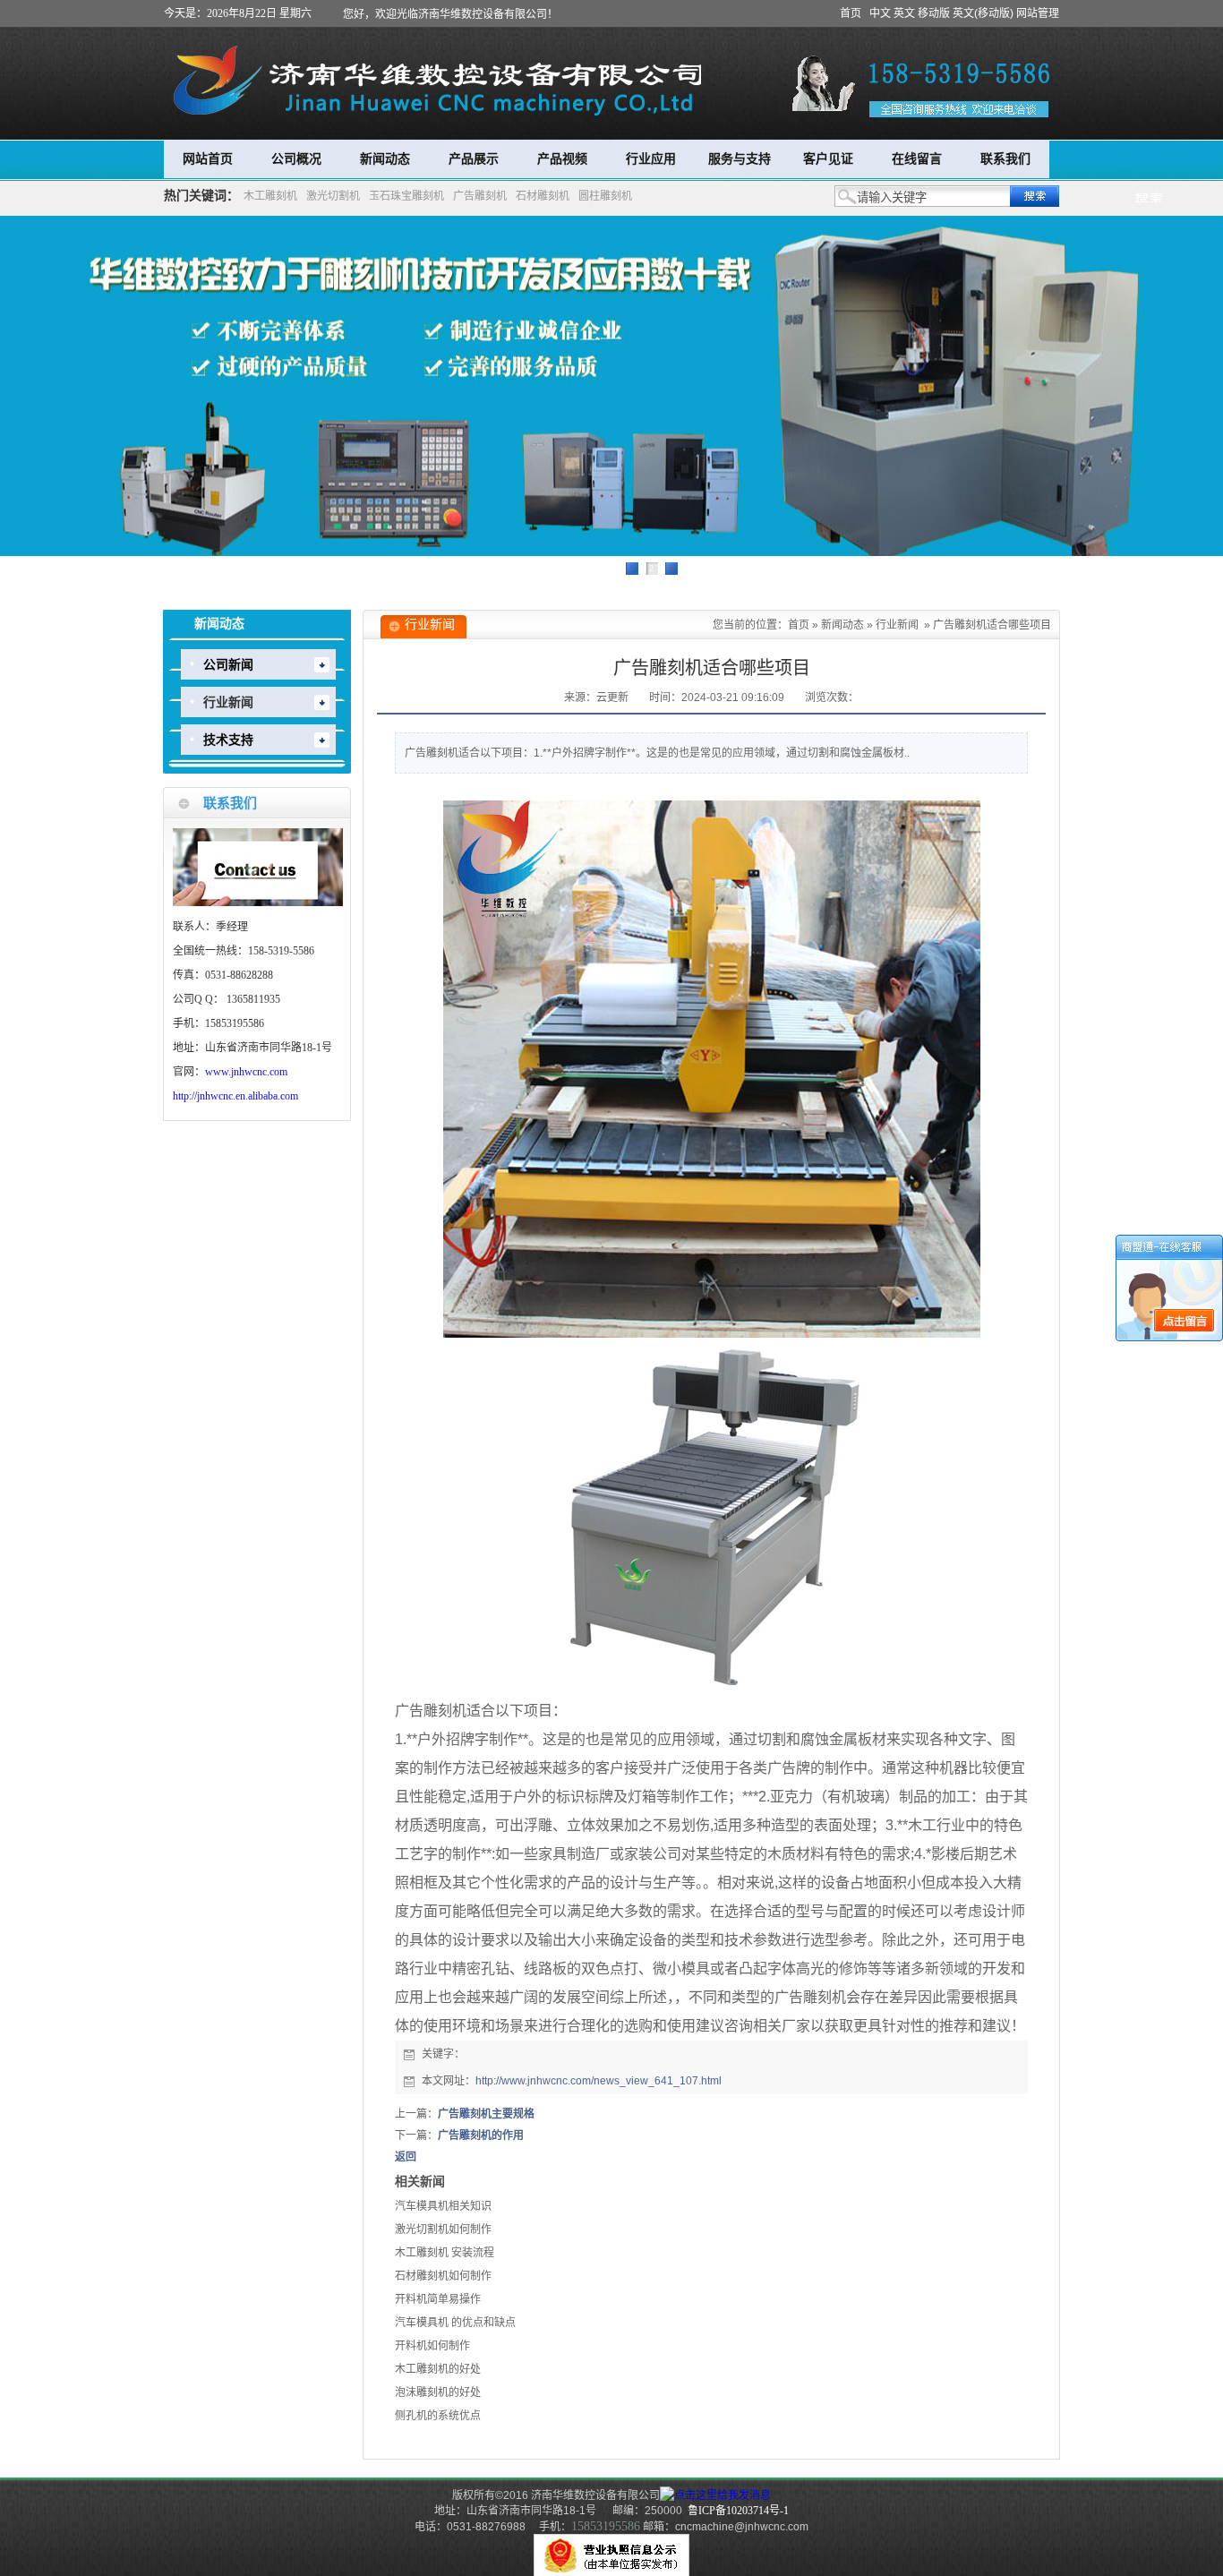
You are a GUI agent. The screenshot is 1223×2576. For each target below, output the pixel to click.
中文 (880, 13)
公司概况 (296, 159)
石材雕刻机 (543, 196)
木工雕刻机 (270, 196)
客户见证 (828, 159)
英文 (904, 13)
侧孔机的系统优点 (438, 2416)
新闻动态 (385, 159)
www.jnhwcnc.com (246, 1072)
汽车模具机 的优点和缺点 (455, 2323)
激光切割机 (333, 196)
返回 (406, 2157)
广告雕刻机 (480, 196)
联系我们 (1005, 159)
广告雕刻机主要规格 (486, 2114)
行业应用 (651, 159)
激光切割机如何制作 (443, 2229)
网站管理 (1038, 13)
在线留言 (917, 159)
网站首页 (208, 159)
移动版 (934, 13)
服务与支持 (740, 159)
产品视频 (562, 159)
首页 (851, 13)
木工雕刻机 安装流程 (445, 2253)
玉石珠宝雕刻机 (406, 196)
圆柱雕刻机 (605, 196)
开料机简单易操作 (438, 2299)
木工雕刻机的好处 (438, 2369)
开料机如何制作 (432, 2346)
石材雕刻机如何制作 (443, 2276)
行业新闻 (897, 625)
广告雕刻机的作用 (481, 2135)
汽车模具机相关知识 (443, 2206)
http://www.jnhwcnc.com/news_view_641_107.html (599, 2081)
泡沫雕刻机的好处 (438, 2392)
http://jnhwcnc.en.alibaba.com (235, 1096)
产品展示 (474, 159)
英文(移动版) (983, 13)
